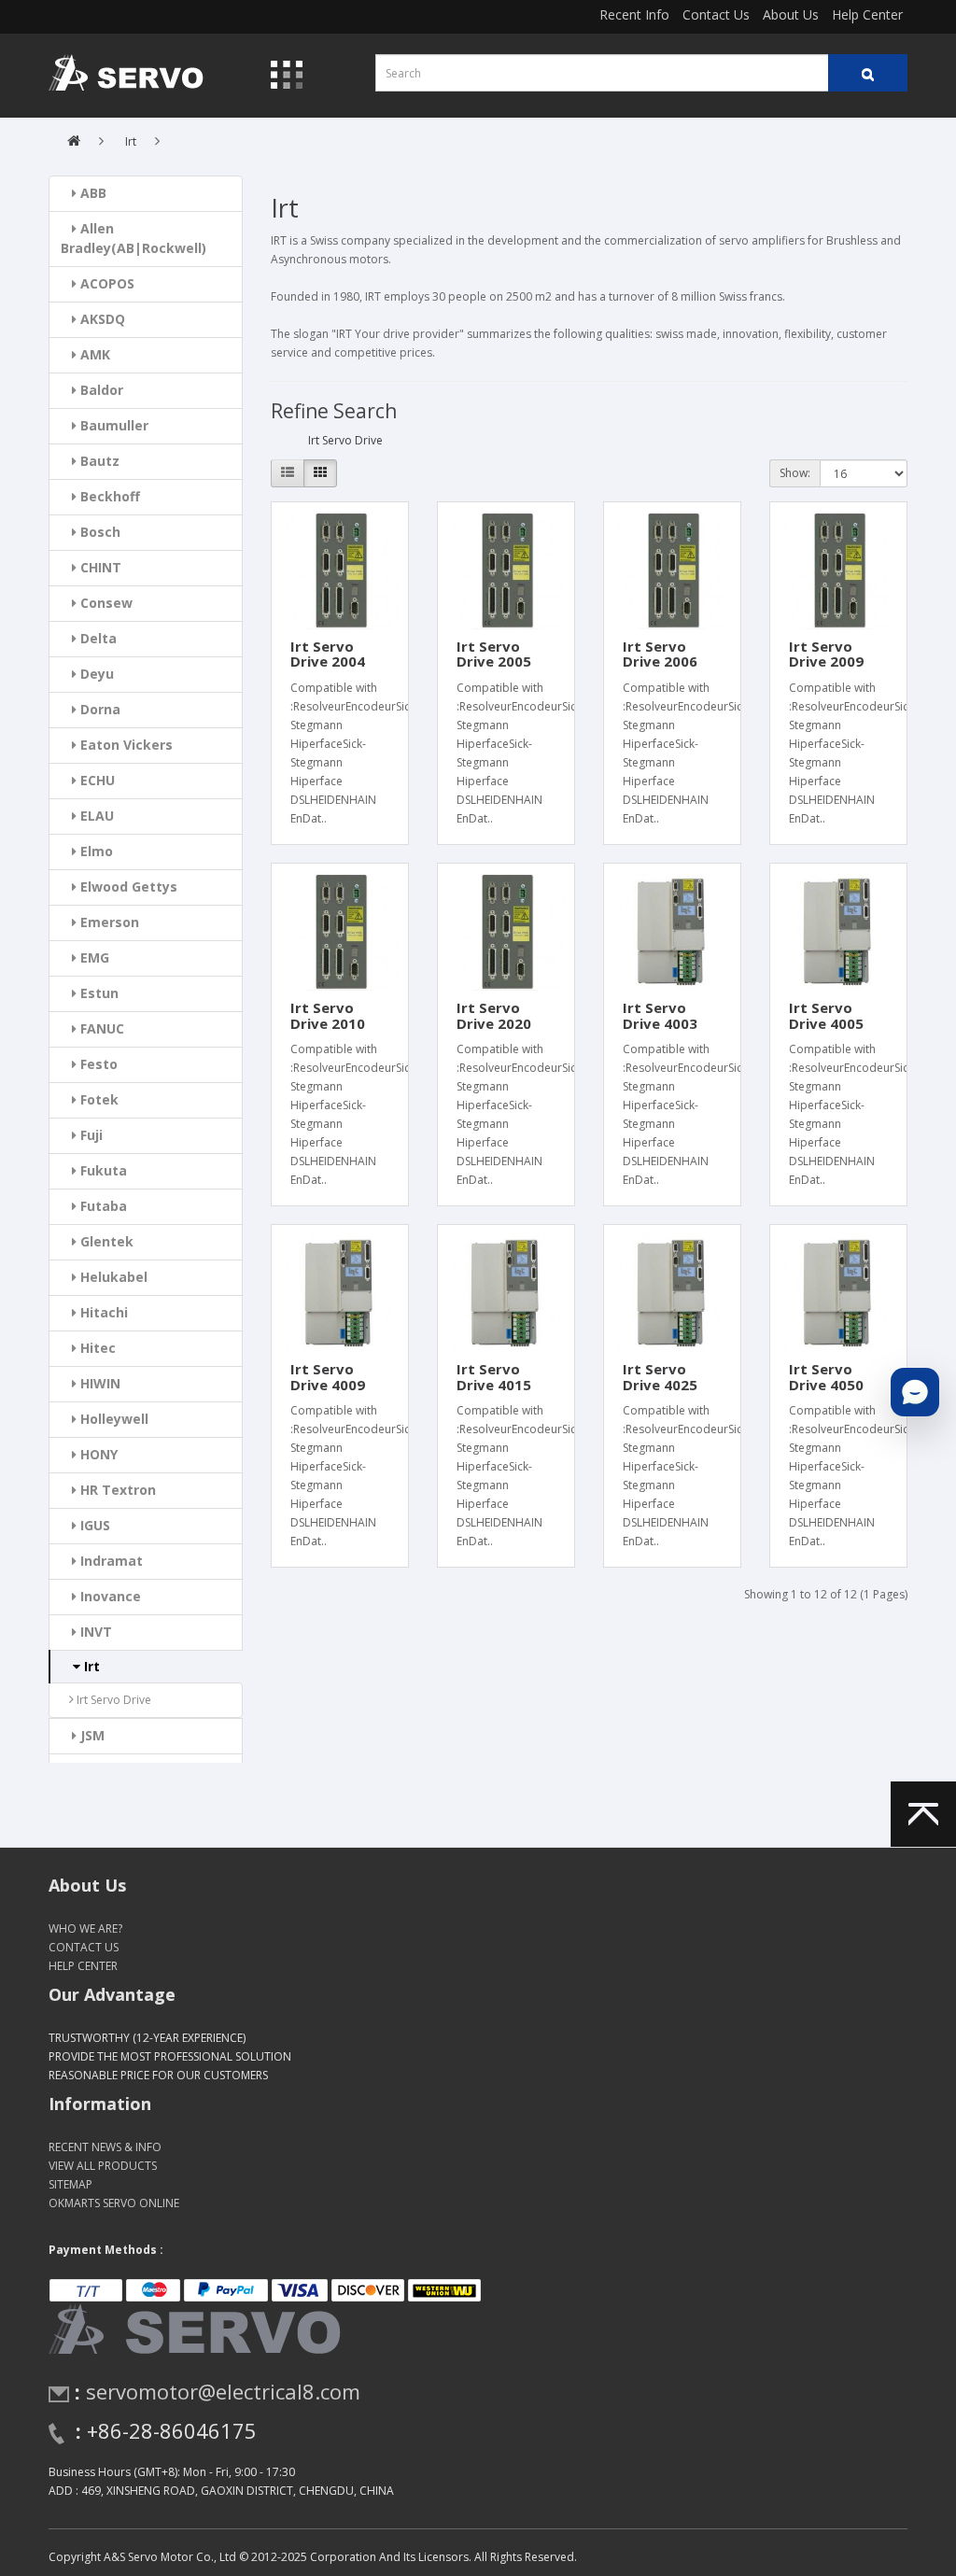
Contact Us (716, 14)
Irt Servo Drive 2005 (494, 654)
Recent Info (634, 14)
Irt (131, 141)
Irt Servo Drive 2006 (660, 654)
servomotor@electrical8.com (223, 2391)
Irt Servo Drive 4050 (826, 1377)
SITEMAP (70, 2184)
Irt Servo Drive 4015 (494, 1377)
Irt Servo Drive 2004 (328, 654)
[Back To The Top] (923, 1814)
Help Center (867, 14)
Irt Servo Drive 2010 (328, 1015)
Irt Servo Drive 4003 (660, 1015)
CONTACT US (84, 1947)
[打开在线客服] (915, 1392)
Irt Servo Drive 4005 (826, 1015)
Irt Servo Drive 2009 (826, 654)
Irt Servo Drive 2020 (494, 1015)
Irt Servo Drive (112, 1700)
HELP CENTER (83, 1966)
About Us (791, 14)
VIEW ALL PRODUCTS (103, 2166)
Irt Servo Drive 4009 (328, 1377)
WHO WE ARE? (85, 1928)
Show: (795, 473)
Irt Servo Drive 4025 (660, 1377)
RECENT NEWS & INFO (105, 2147)
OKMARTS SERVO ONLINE (114, 2203)
